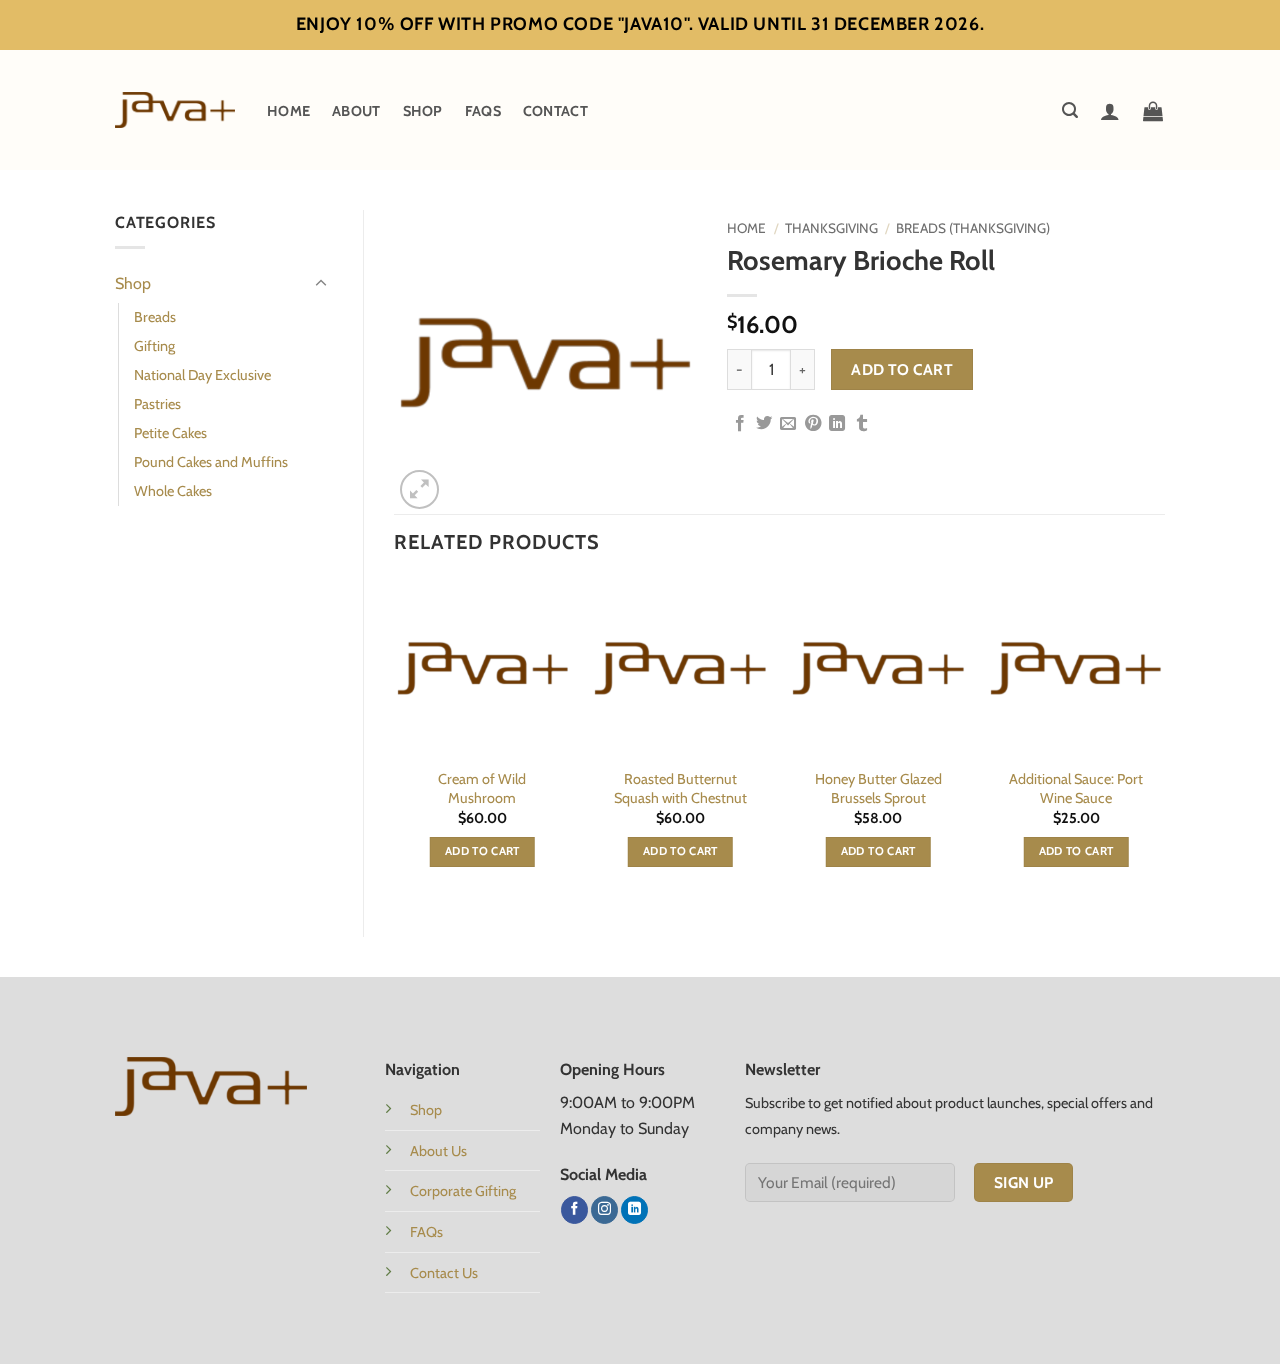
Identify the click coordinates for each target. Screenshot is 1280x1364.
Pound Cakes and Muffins (211, 462)
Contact (555, 111)
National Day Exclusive (202, 375)
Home (288, 111)
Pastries (157, 404)
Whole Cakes (173, 491)
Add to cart (902, 369)
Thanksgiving (831, 228)
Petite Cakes (170, 433)
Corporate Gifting (463, 1191)
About (356, 111)
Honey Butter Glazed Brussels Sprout (878, 788)
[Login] (1110, 111)
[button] (1070, 110)
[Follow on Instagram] (604, 1210)
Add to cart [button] (482, 851)
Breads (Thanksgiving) (973, 228)
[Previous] (395, 741)
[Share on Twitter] (764, 424)
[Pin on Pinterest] (813, 424)
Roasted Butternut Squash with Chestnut (680, 788)
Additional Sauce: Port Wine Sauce (1076, 788)
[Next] (1164, 741)
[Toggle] (321, 284)
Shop (423, 111)
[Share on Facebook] (740, 424)
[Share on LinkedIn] (837, 424)
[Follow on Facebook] (574, 1210)
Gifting (154, 346)
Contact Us (444, 1273)
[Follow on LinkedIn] (634, 1210)
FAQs (483, 111)
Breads (155, 317)
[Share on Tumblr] (862, 424)
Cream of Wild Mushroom (482, 788)
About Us (438, 1151)
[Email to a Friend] (788, 424)
